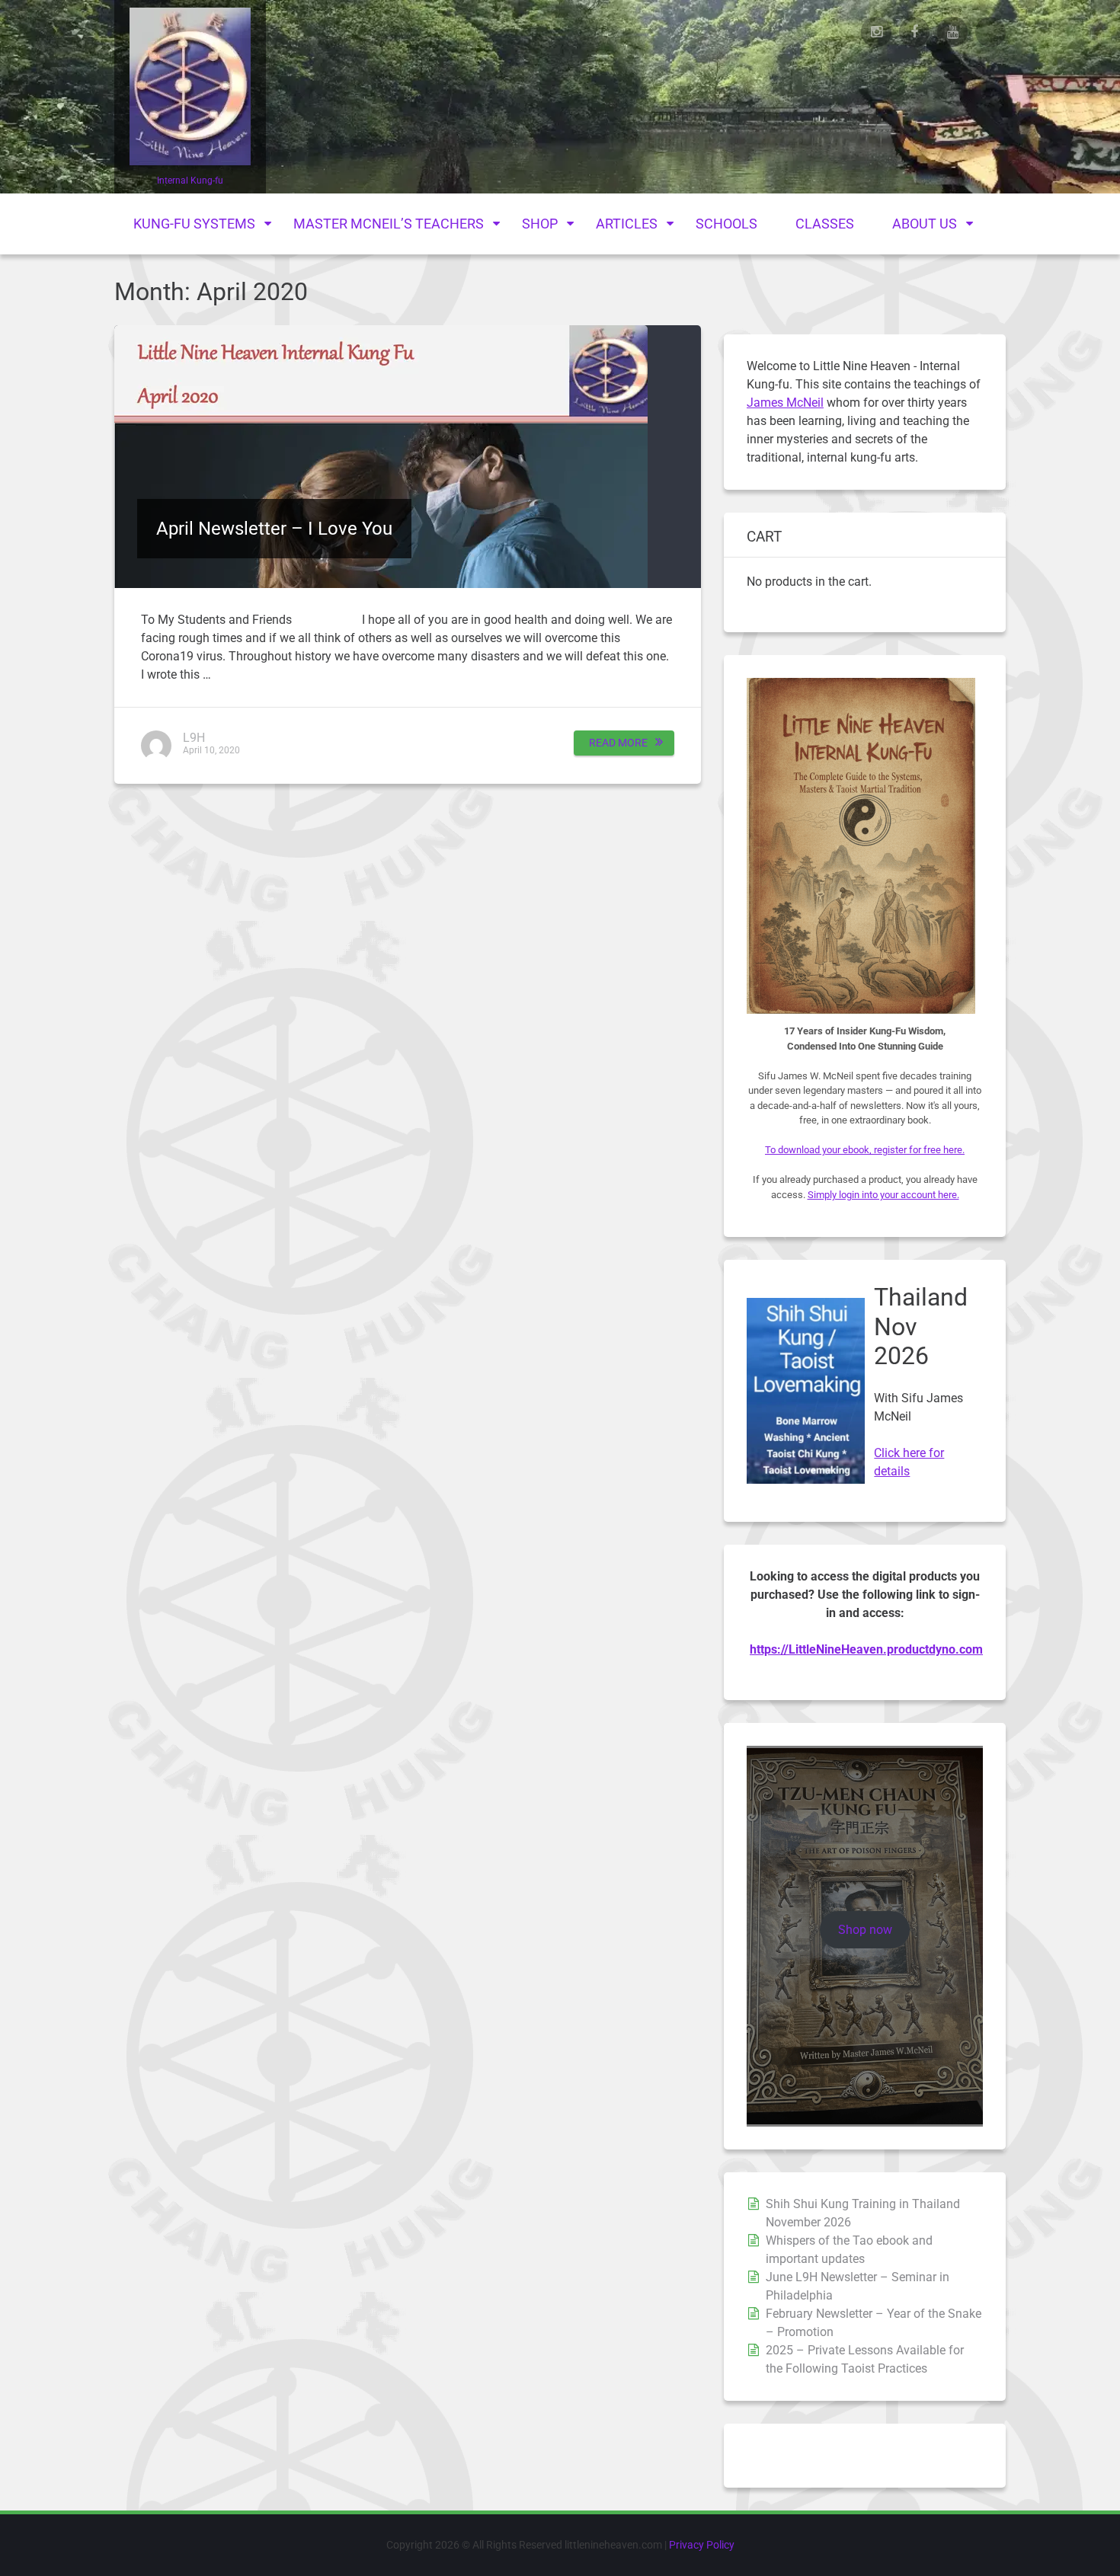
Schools (726, 224)
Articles (627, 224)
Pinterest (990, 32)
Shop (540, 224)
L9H (194, 738)
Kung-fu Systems (194, 224)
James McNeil (785, 403)
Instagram (876, 32)
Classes (825, 224)
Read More (618, 743)
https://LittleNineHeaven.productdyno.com (866, 1649)
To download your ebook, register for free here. (865, 1150)
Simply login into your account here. (883, 1195)
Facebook (914, 32)
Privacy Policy (702, 2545)
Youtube (952, 32)
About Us (925, 224)
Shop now (865, 1930)
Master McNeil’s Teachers (389, 224)
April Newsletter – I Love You (274, 529)
